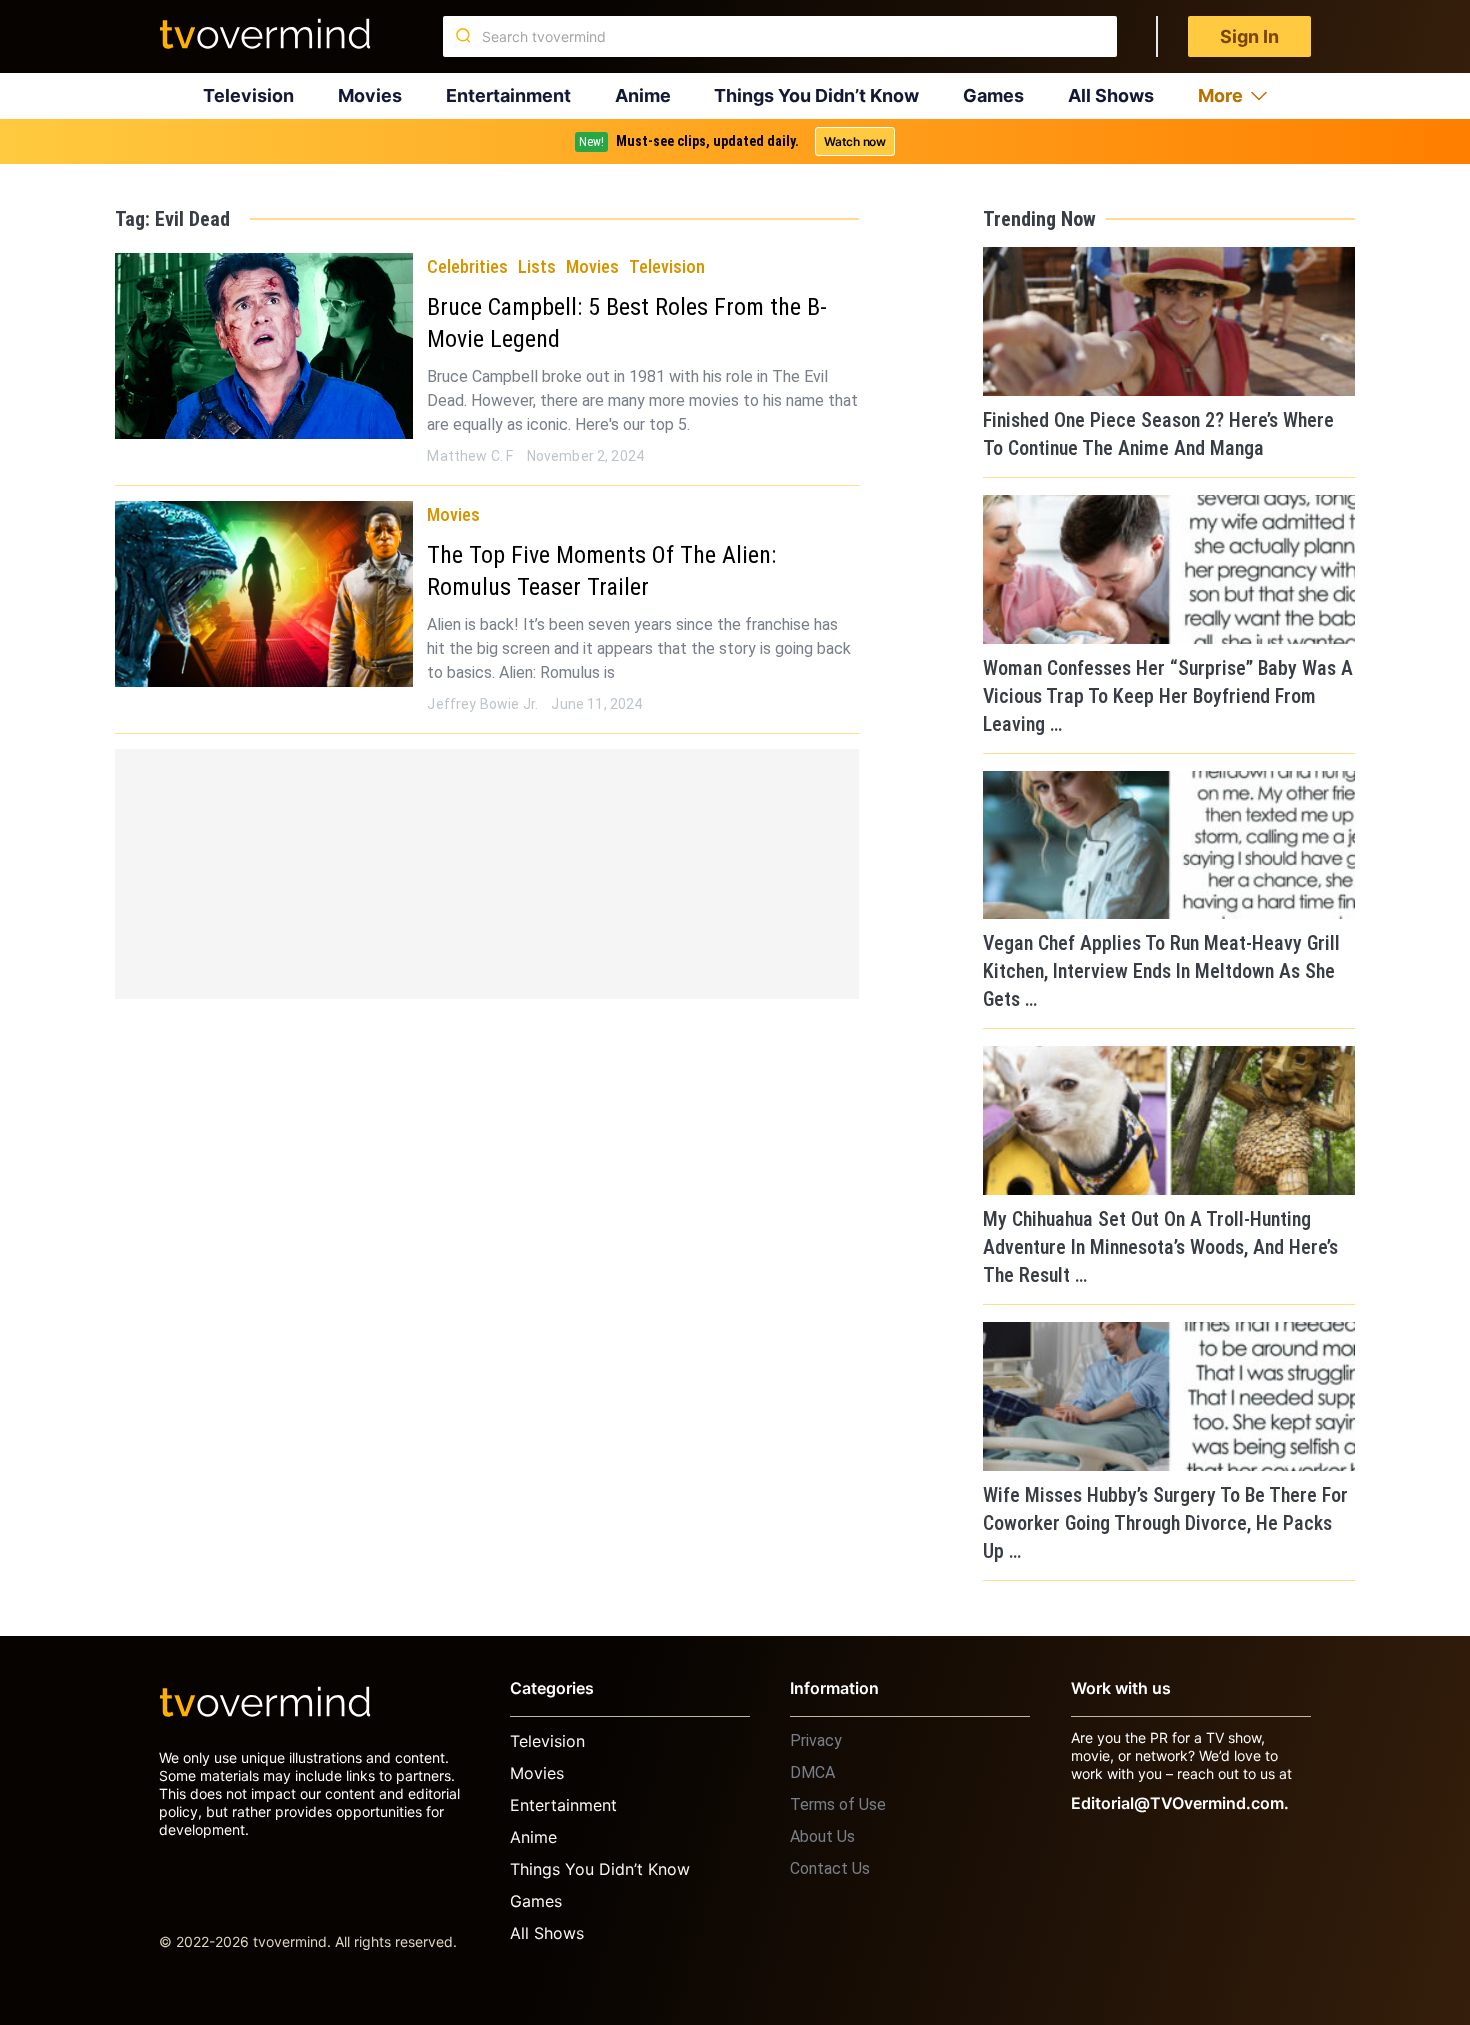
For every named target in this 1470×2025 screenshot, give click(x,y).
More (1220, 95)
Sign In (1249, 36)
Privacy (816, 1740)
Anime (643, 95)
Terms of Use (838, 1804)
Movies (370, 95)
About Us (822, 1836)
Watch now (855, 141)
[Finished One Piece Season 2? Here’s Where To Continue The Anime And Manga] (1169, 321)
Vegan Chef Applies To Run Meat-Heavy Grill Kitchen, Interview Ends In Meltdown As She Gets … (1161, 971)
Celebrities (467, 266)
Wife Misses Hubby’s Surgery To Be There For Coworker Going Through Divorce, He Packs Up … (1165, 1523)
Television (248, 95)
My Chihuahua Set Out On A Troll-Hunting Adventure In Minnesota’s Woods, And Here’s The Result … (1160, 1247)
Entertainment (508, 95)
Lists (537, 266)
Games (993, 95)
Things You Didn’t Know (816, 95)
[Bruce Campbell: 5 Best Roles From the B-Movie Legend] (264, 346)
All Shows (1111, 95)
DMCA (812, 1772)
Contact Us (830, 1868)
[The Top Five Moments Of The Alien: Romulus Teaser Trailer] (264, 594)
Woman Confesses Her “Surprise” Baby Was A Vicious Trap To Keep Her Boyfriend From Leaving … (1168, 696)
